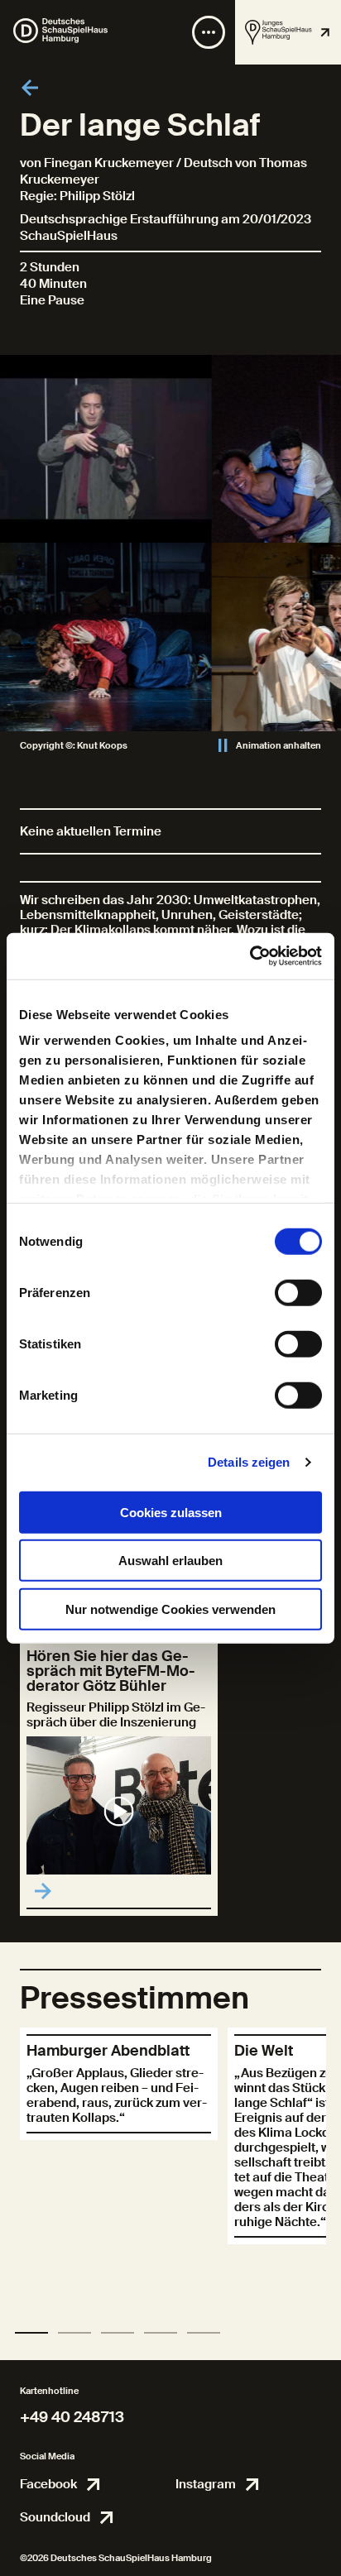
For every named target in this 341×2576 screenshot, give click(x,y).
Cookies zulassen (171, 1512)
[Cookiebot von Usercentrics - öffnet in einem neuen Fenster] (250, 956)
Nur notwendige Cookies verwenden (170, 1609)
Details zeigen (249, 1462)
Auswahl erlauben (170, 1561)
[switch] (298, 1292)
